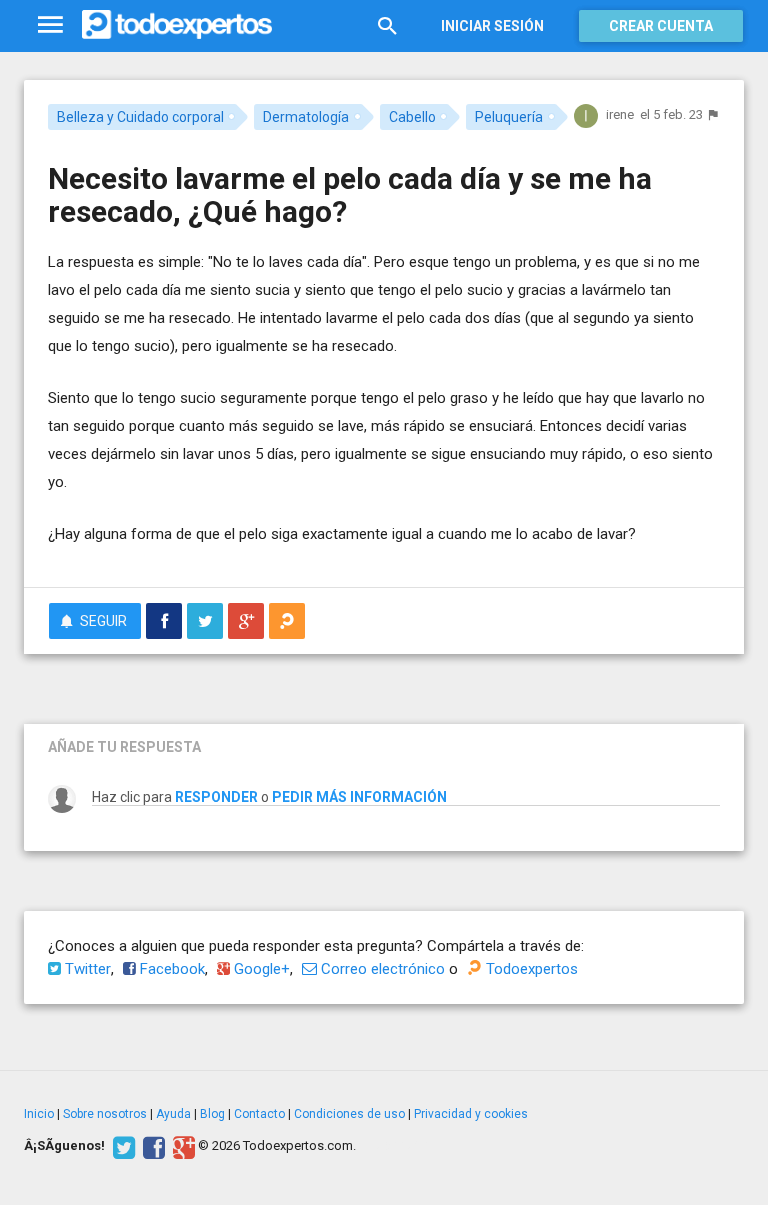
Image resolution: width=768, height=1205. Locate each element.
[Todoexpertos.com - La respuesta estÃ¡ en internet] (177, 25)
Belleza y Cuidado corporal (140, 117)
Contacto (259, 1114)
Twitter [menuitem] (86, 969)
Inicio (39, 1114)
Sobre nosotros (105, 1114)
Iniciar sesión (492, 26)
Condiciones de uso (349, 1114)
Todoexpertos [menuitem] (530, 969)
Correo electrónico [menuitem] (381, 969)
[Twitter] (121, 1146)
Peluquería (509, 117)
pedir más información (359, 797)
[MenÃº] (50, 25)
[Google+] (181, 1146)
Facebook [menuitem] (170, 969)
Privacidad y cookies (471, 1114)
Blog (212, 1114)
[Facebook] (151, 1146)
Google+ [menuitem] (260, 969)
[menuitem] (164, 621)
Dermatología (306, 117)
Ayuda (173, 1114)
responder (216, 797)
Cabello (412, 117)
